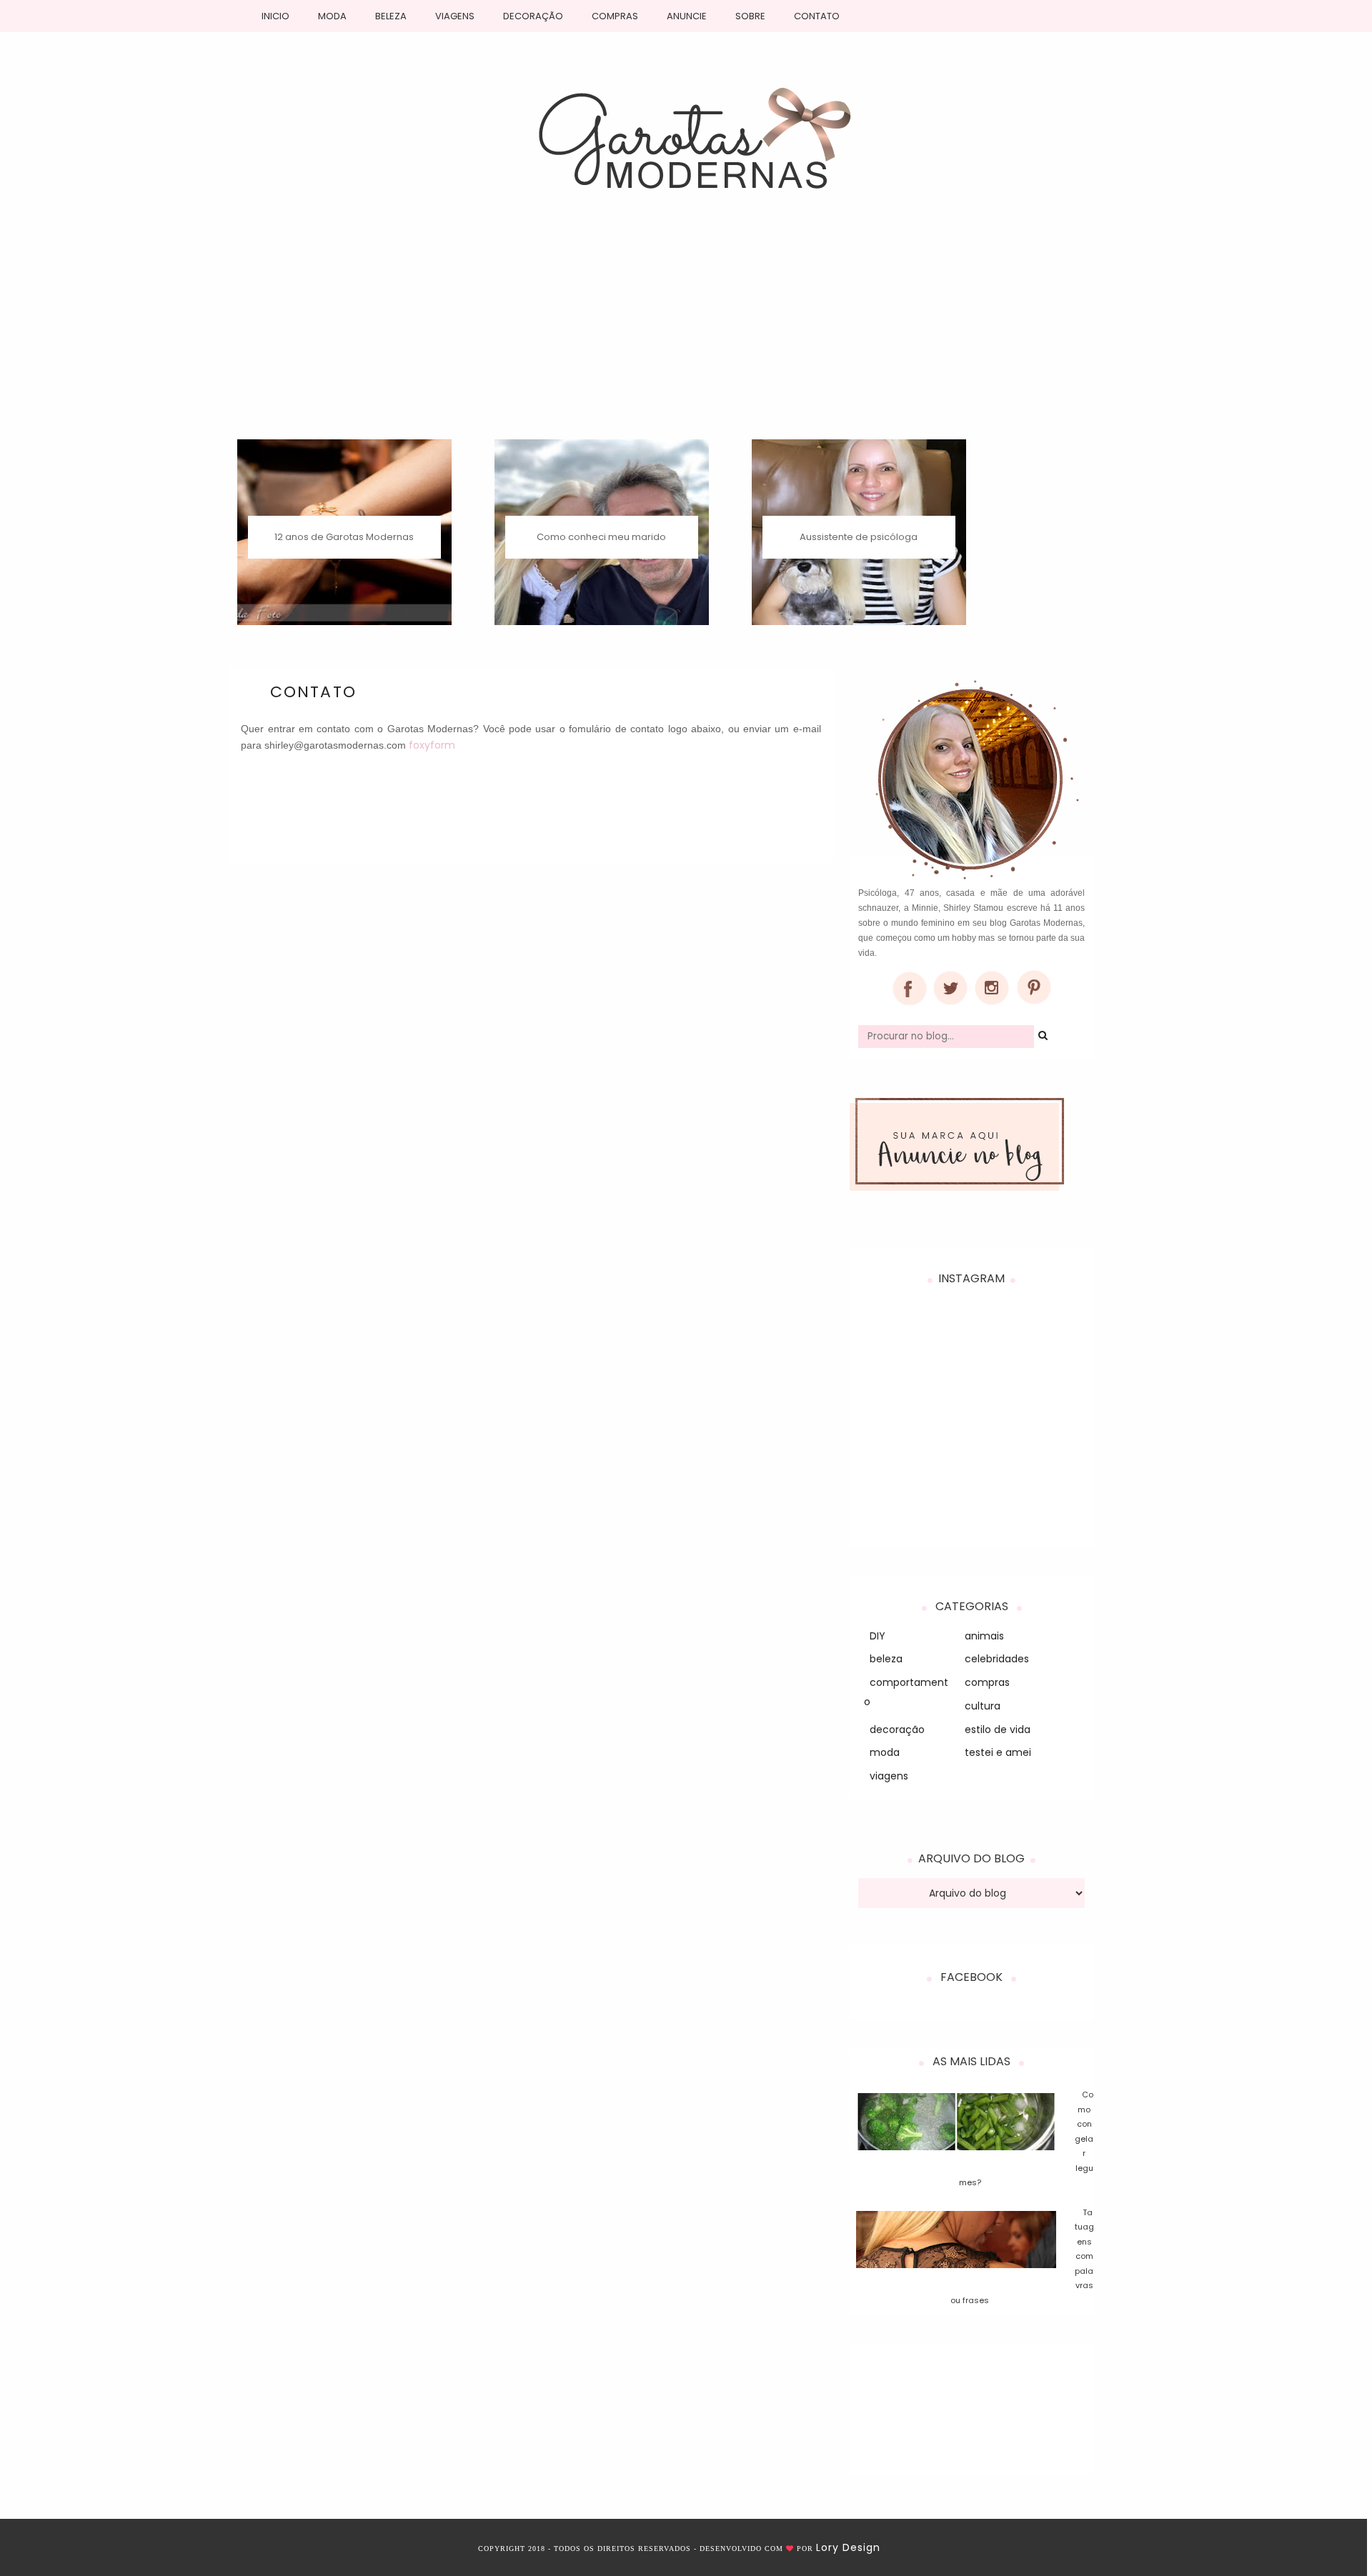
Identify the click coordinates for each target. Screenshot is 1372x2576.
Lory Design (848, 2547)
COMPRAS (615, 16)
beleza (886, 1659)
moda (885, 1752)
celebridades (997, 1659)
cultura (983, 1706)
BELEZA (391, 16)
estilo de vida (998, 1729)
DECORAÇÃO (533, 16)
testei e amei (998, 1752)
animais (984, 1636)
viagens (889, 1776)
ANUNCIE (687, 16)
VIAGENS (455, 16)
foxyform (432, 745)
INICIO (275, 16)
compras (987, 1682)
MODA (332, 16)
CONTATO (817, 16)
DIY (878, 1636)
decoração (897, 1729)
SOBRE (750, 16)
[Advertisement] (686, 332)
